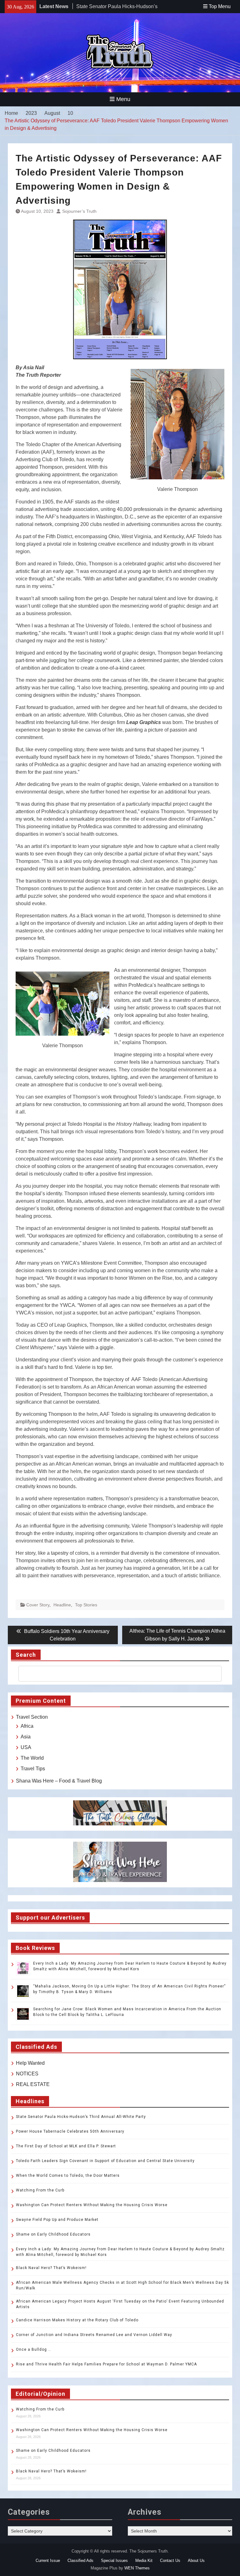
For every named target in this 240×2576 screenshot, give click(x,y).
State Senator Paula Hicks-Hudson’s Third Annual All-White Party (81, 2117)
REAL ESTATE (33, 2084)
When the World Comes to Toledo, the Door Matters (68, 2176)
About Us (196, 2561)
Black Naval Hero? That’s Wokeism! (51, 2268)
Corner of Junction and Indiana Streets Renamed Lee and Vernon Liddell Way (94, 2335)
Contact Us (170, 2561)
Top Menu (220, 6)
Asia (26, 1737)
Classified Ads (80, 2561)
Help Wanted (30, 2063)
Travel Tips (33, 1769)
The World (32, 1758)
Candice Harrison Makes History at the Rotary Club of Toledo (77, 2320)
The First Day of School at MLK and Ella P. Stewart (66, 2146)
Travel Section (32, 1717)
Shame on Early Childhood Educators (53, 2234)
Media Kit (144, 2561)
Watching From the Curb (40, 2190)
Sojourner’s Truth (79, 211)
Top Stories (86, 1605)
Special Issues (114, 2561)
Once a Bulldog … (34, 2349)
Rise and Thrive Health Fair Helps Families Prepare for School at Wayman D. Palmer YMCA (107, 2364)
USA (26, 1747)
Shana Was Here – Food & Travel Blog (59, 1781)
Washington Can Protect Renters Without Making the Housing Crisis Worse (92, 2205)
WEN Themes (137, 2568)
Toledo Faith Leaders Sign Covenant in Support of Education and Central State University (105, 2161)
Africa (27, 1726)
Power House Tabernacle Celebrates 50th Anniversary (70, 2131)
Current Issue (48, 2561)
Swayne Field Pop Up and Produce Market (57, 2220)
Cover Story (38, 1605)
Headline (62, 1605)
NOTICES (27, 2074)
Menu (123, 99)
